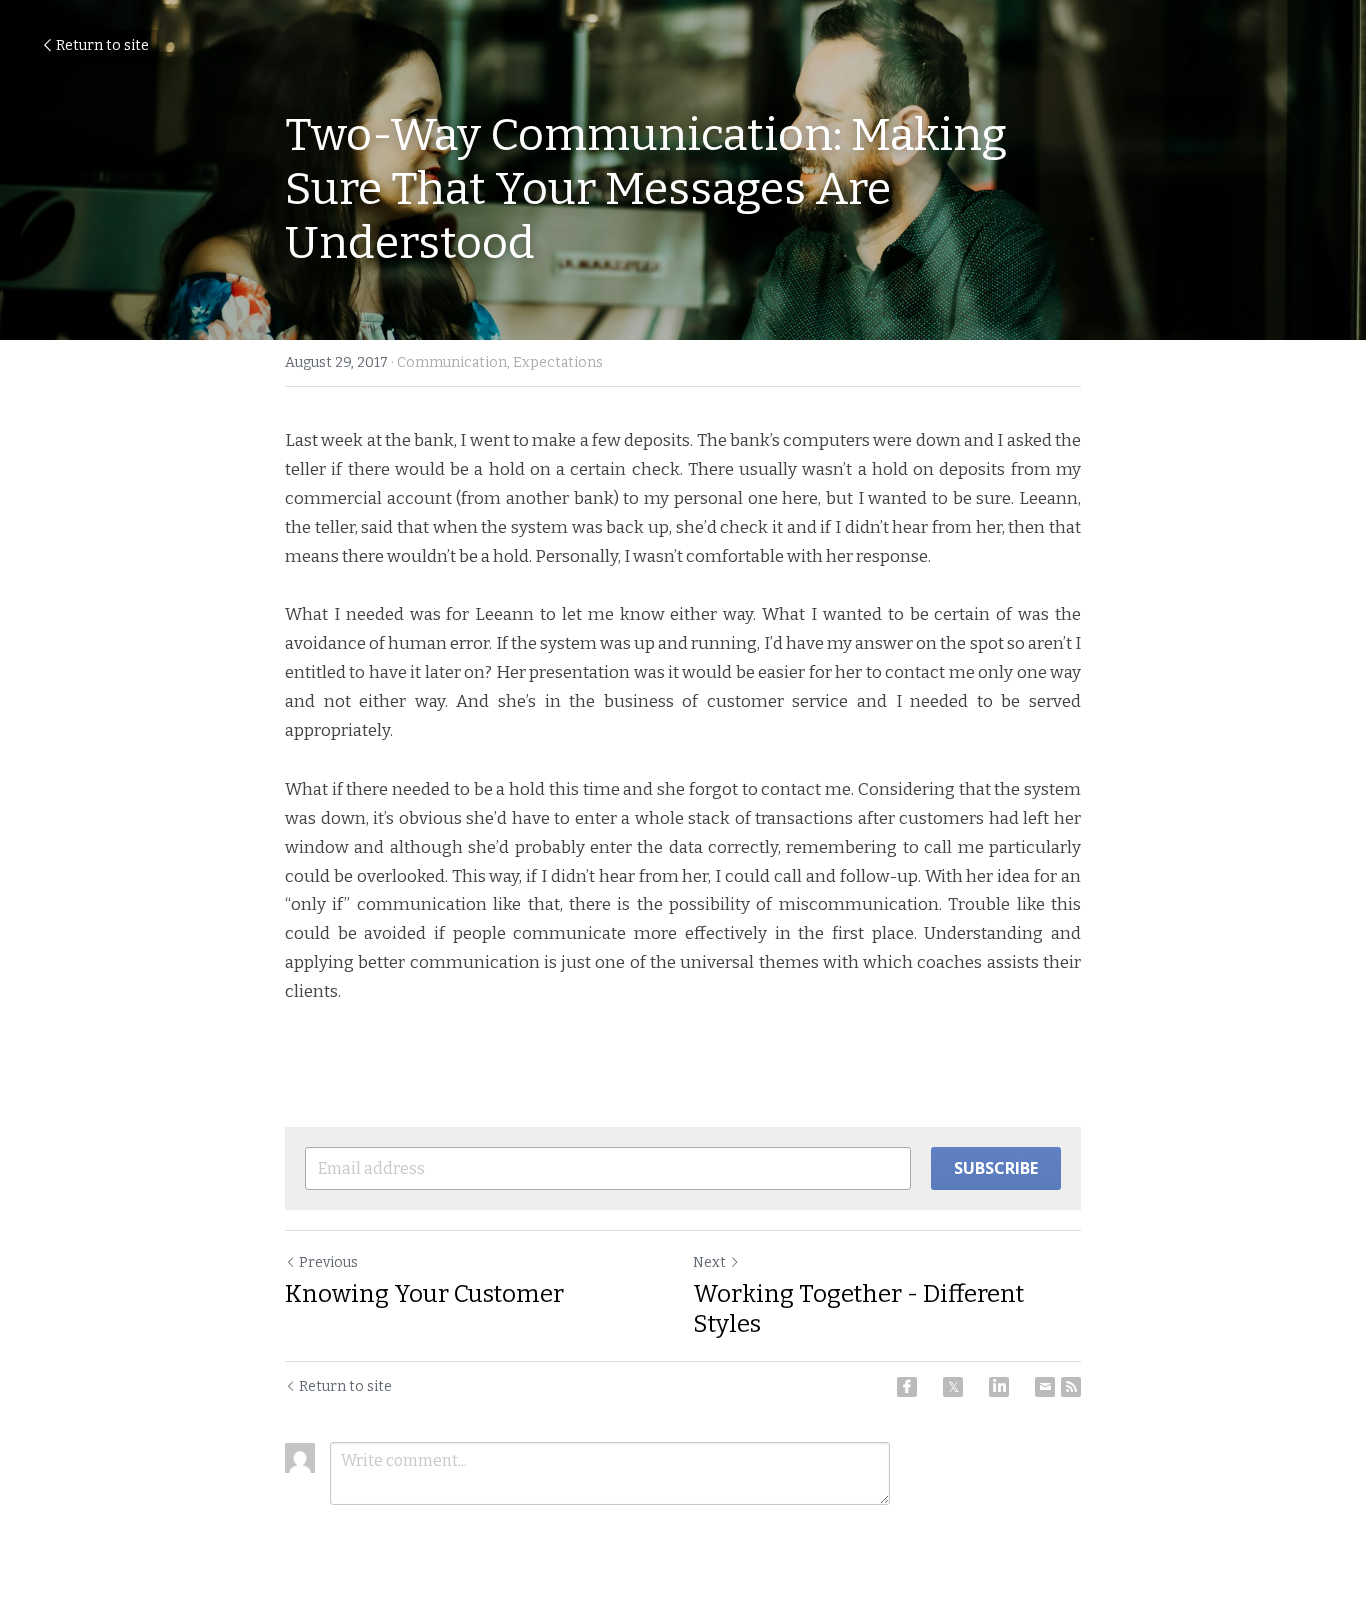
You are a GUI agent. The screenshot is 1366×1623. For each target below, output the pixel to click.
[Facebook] (907, 1387)
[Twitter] (953, 1387)
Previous (328, 1262)
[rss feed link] (1071, 1387)
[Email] (1045, 1387)
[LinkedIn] (999, 1387)
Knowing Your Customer (424, 1294)
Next (709, 1262)
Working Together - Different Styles (858, 1309)
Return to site (102, 45)
